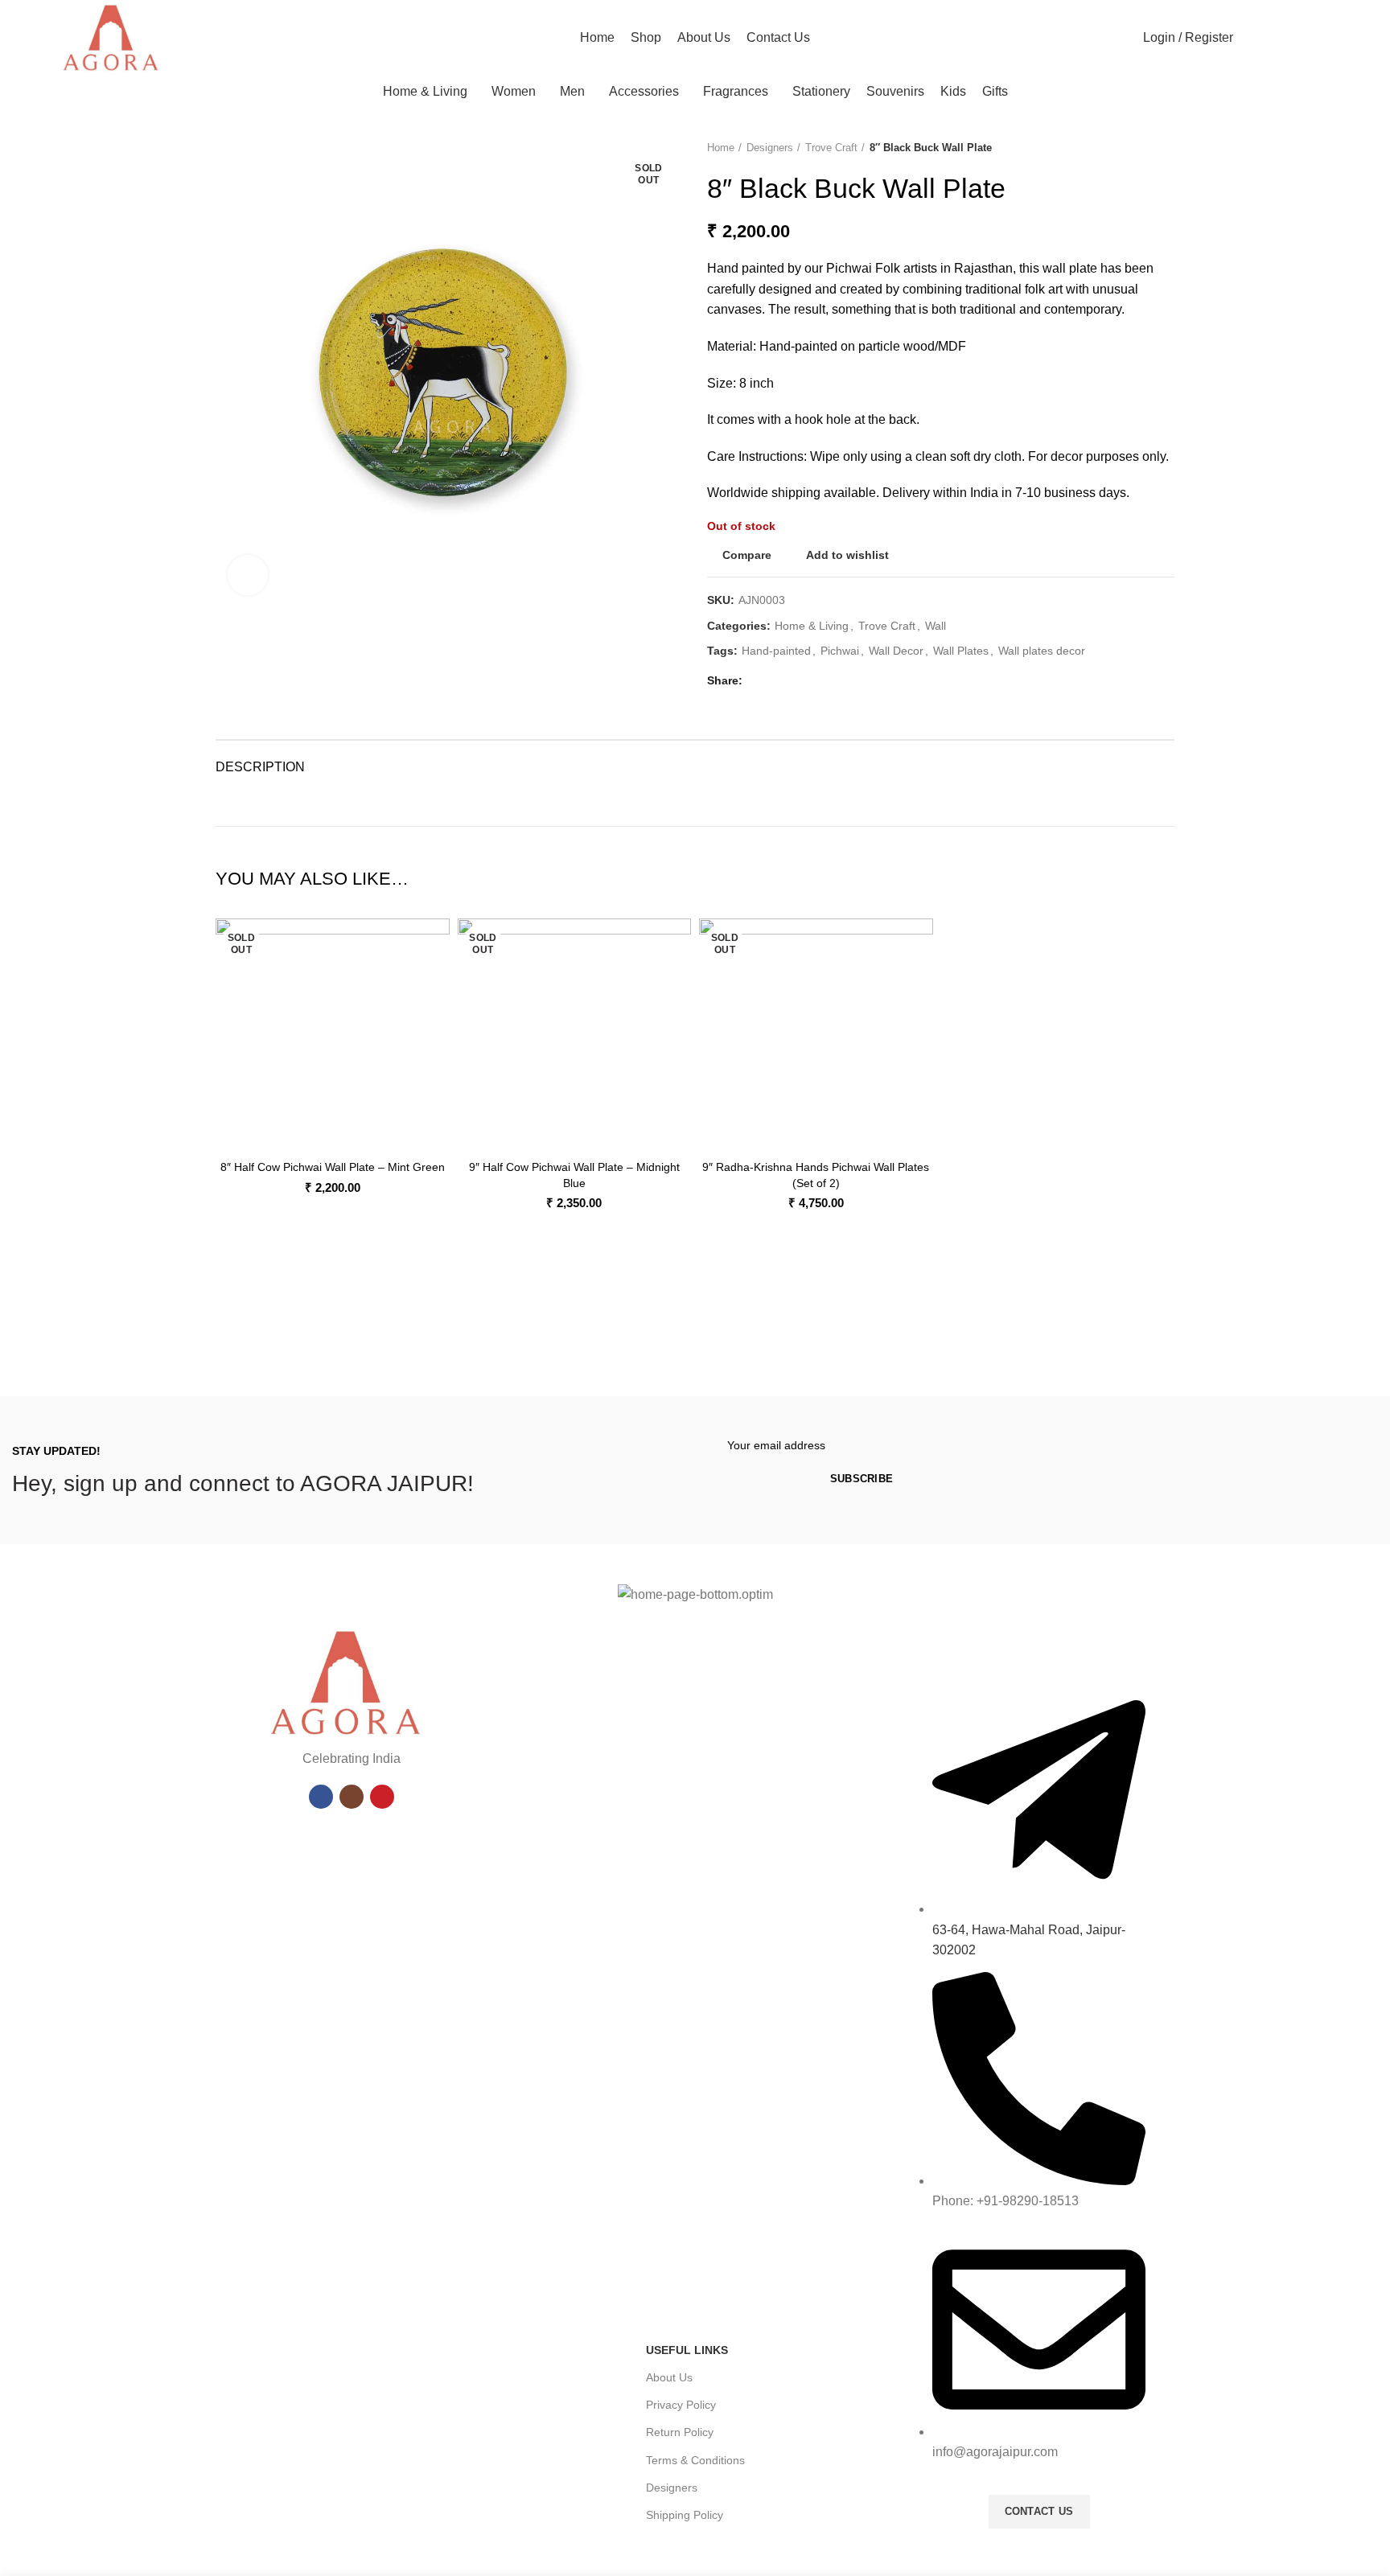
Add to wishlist (847, 555)
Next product (1166, 148)
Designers (770, 148)
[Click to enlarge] (248, 575)
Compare (747, 555)
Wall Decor (896, 651)
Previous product (1134, 148)
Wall (936, 626)
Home (721, 148)
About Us (669, 2377)
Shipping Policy (685, 2515)
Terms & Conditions (695, 2460)
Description (260, 767)
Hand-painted (776, 651)
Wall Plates (961, 651)
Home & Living (812, 626)
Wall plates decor (1042, 651)
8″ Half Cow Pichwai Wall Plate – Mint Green (333, 1167)
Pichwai (840, 651)
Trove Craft (831, 148)
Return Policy (680, 2432)
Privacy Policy (681, 2405)
